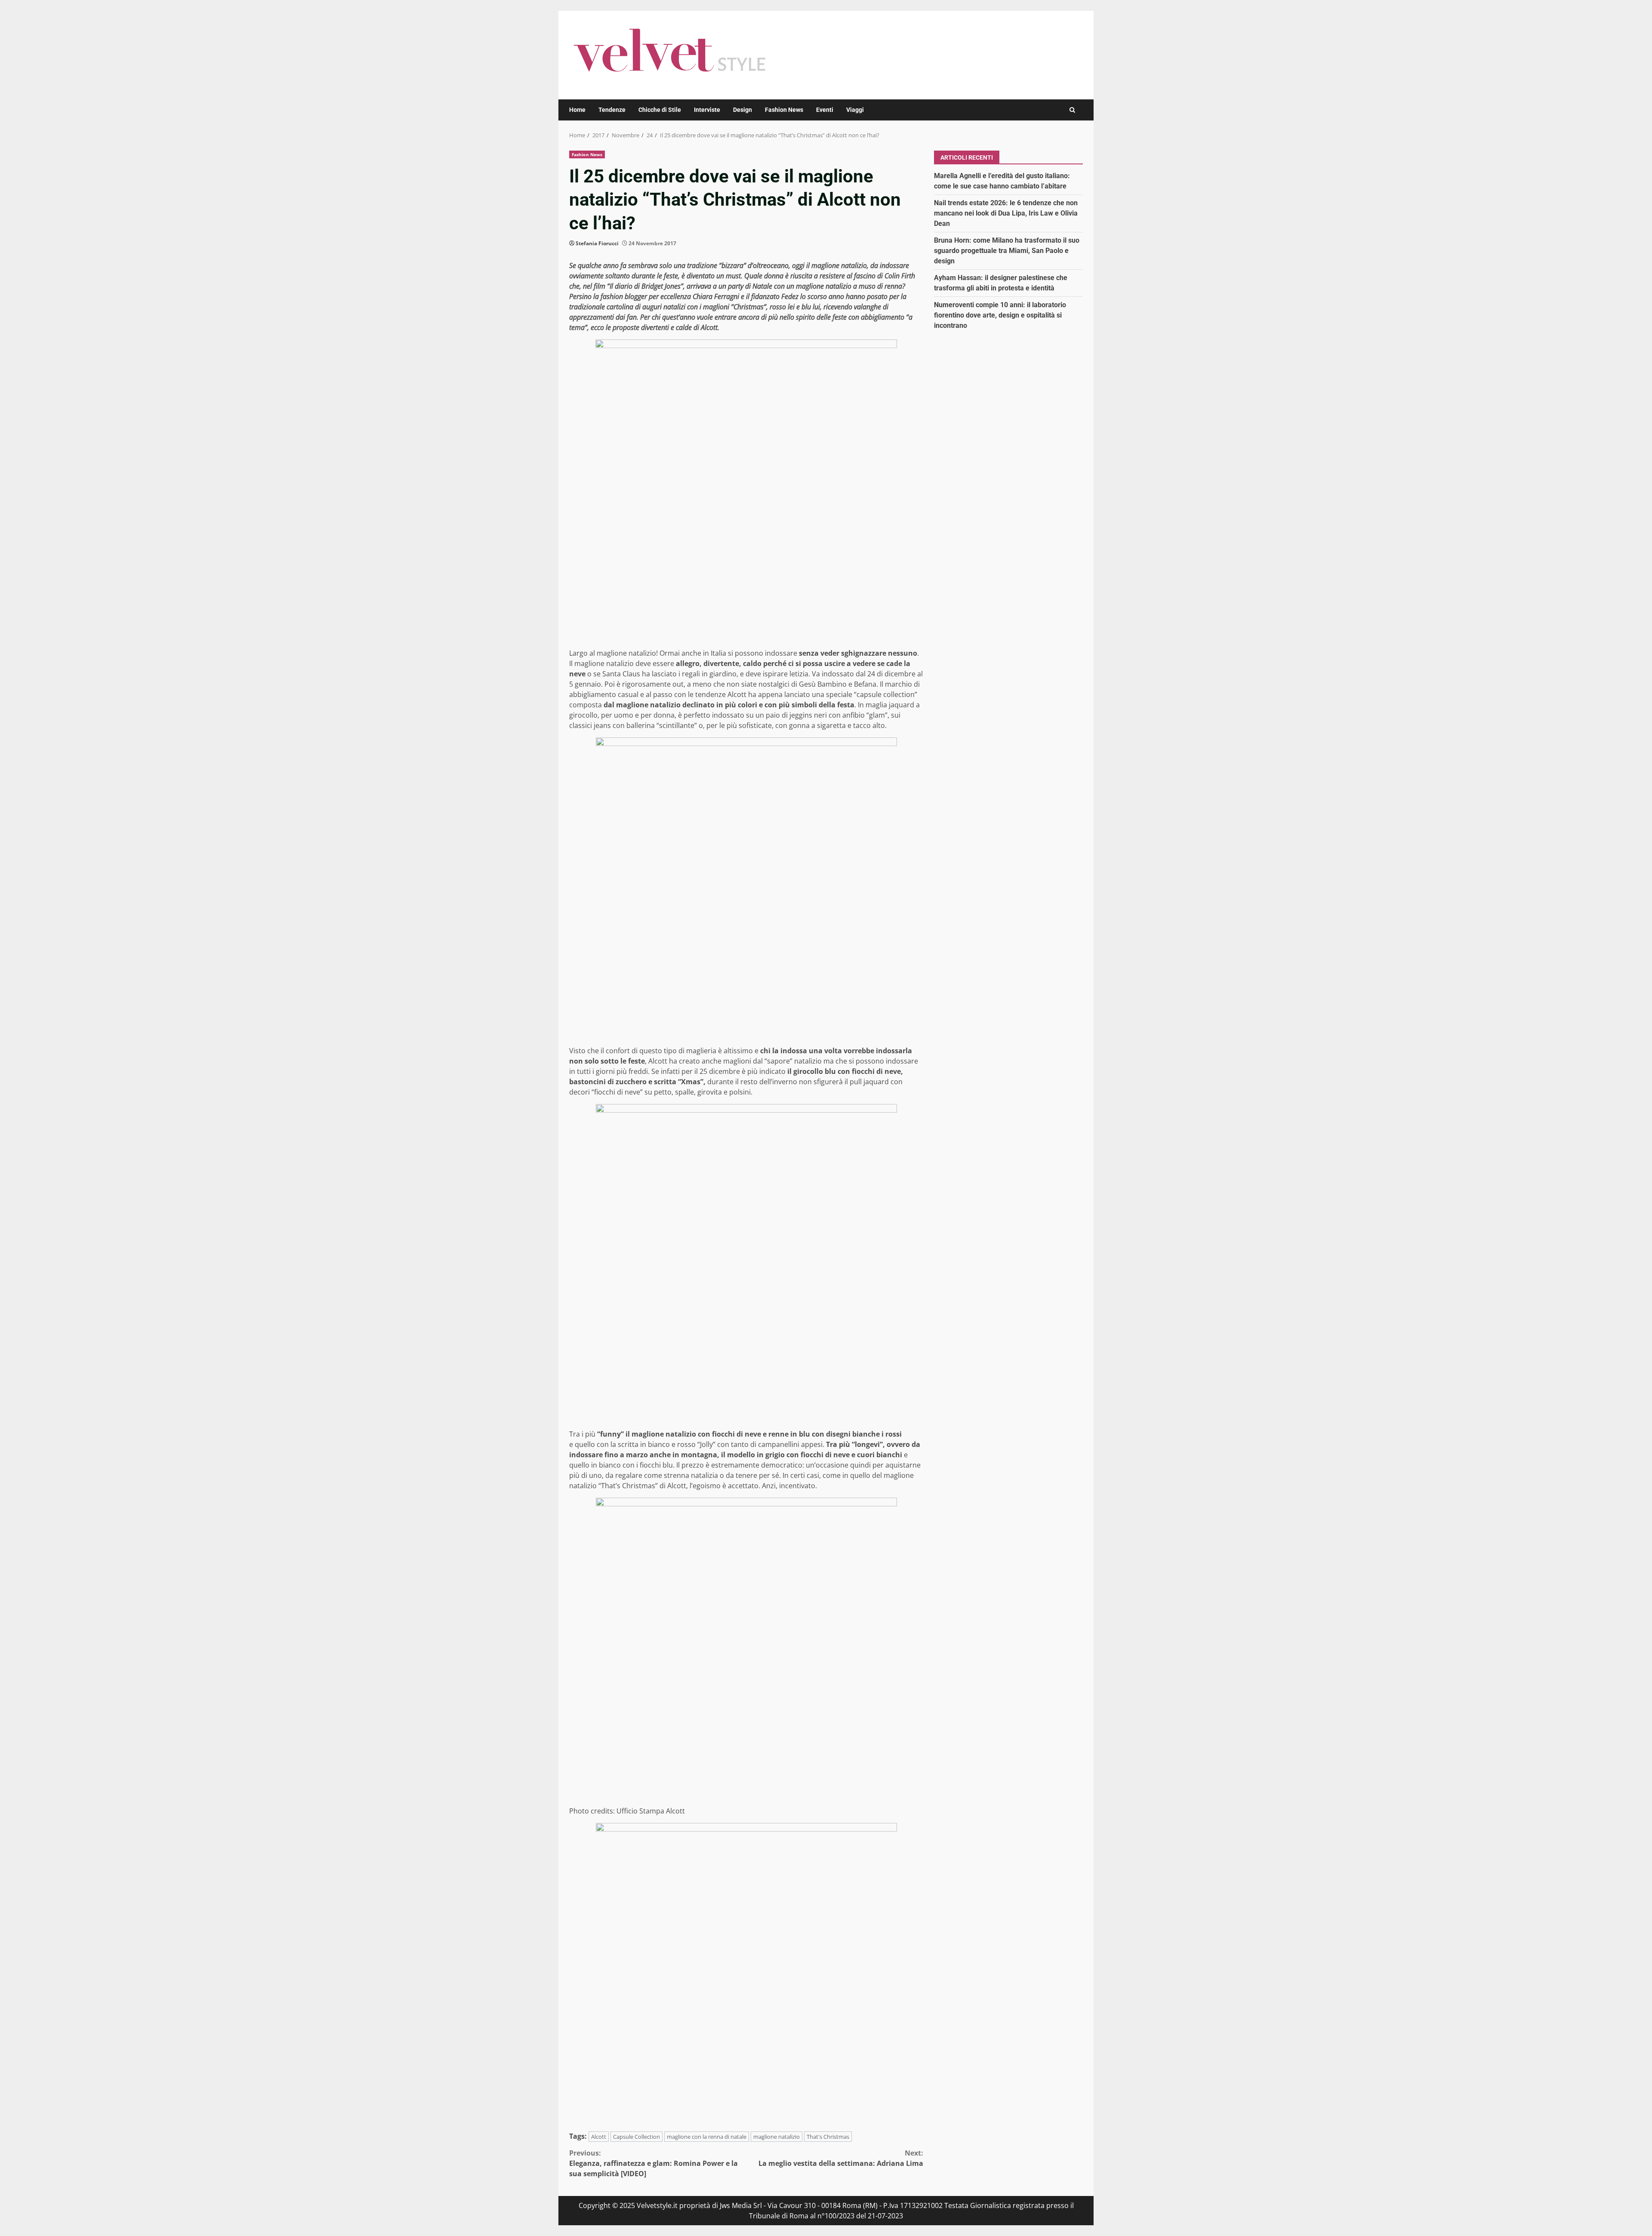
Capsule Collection (636, 2137)
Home (577, 110)
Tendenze (612, 110)
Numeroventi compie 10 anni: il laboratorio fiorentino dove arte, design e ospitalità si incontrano (1000, 315)
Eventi (825, 110)
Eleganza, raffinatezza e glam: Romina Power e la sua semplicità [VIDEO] (653, 2163)
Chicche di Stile (660, 110)
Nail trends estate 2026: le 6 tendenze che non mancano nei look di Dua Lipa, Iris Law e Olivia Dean (1006, 213)
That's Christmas (828, 2137)
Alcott (599, 2137)
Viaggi (855, 110)
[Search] (1072, 110)
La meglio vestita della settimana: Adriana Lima (841, 2158)
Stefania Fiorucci (597, 243)
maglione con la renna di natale (707, 2137)
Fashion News (784, 110)
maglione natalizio (777, 2137)
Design (743, 110)
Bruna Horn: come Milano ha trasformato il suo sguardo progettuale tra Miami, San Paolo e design (1007, 250)
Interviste (707, 110)
